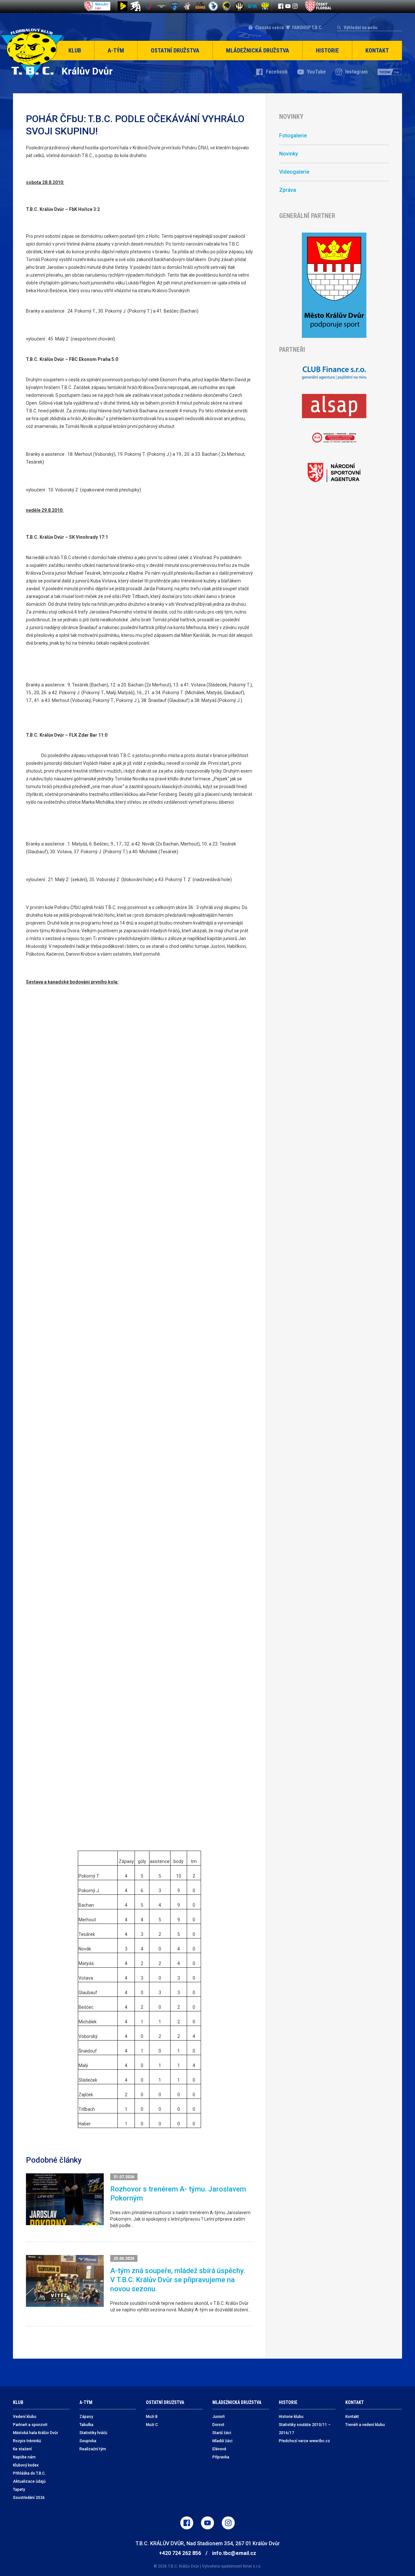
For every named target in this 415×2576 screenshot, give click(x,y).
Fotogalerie (293, 136)
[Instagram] (295, 6)
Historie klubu (291, 2417)
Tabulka (86, 2425)
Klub (75, 50)
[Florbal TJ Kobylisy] (239, 6)
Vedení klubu (25, 2417)
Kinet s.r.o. (252, 2566)
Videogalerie (294, 172)
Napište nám (24, 2457)
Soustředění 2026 (29, 2498)
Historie (327, 50)
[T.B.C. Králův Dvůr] (265, 6)
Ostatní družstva (175, 50)
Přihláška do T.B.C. (29, 2473)
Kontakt (377, 50)
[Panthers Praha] (226, 6)
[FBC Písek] (161, 6)
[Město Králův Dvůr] (334, 285)
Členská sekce (270, 28)
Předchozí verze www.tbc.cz (304, 2441)
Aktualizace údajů (29, 2481)
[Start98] (123, 6)
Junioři (219, 2417)
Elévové (219, 2449)
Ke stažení (22, 2449)
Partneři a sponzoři (30, 2425)
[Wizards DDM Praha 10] (200, 6)
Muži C (152, 2425)
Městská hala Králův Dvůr (36, 2433)
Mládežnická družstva (258, 50)
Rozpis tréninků (27, 2441)
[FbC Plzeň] (252, 6)
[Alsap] (334, 406)
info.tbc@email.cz (234, 2553)
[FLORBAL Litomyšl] (148, 6)
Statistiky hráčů (93, 2433)
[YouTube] (288, 6)
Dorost (218, 2425)
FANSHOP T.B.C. (307, 28)
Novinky (289, 154)
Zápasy (86, 2417)
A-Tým (116, 50)
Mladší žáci (222, 2441)
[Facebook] (281, 6)
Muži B (152, 2417)
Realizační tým (93, 2449)
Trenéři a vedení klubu (365, 2425)
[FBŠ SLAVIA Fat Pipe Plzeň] (187, 6)
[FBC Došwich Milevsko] (174, 6)
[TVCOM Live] (390, 72)
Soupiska (88, 2441)
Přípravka (221, 2457)
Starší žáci (222, 2433)
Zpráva (288, 190)
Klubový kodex (26, 2465)
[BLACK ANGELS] (136, 6)
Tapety (19, 2490)
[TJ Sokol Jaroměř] (213, 6)
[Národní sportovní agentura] (334, 473)
